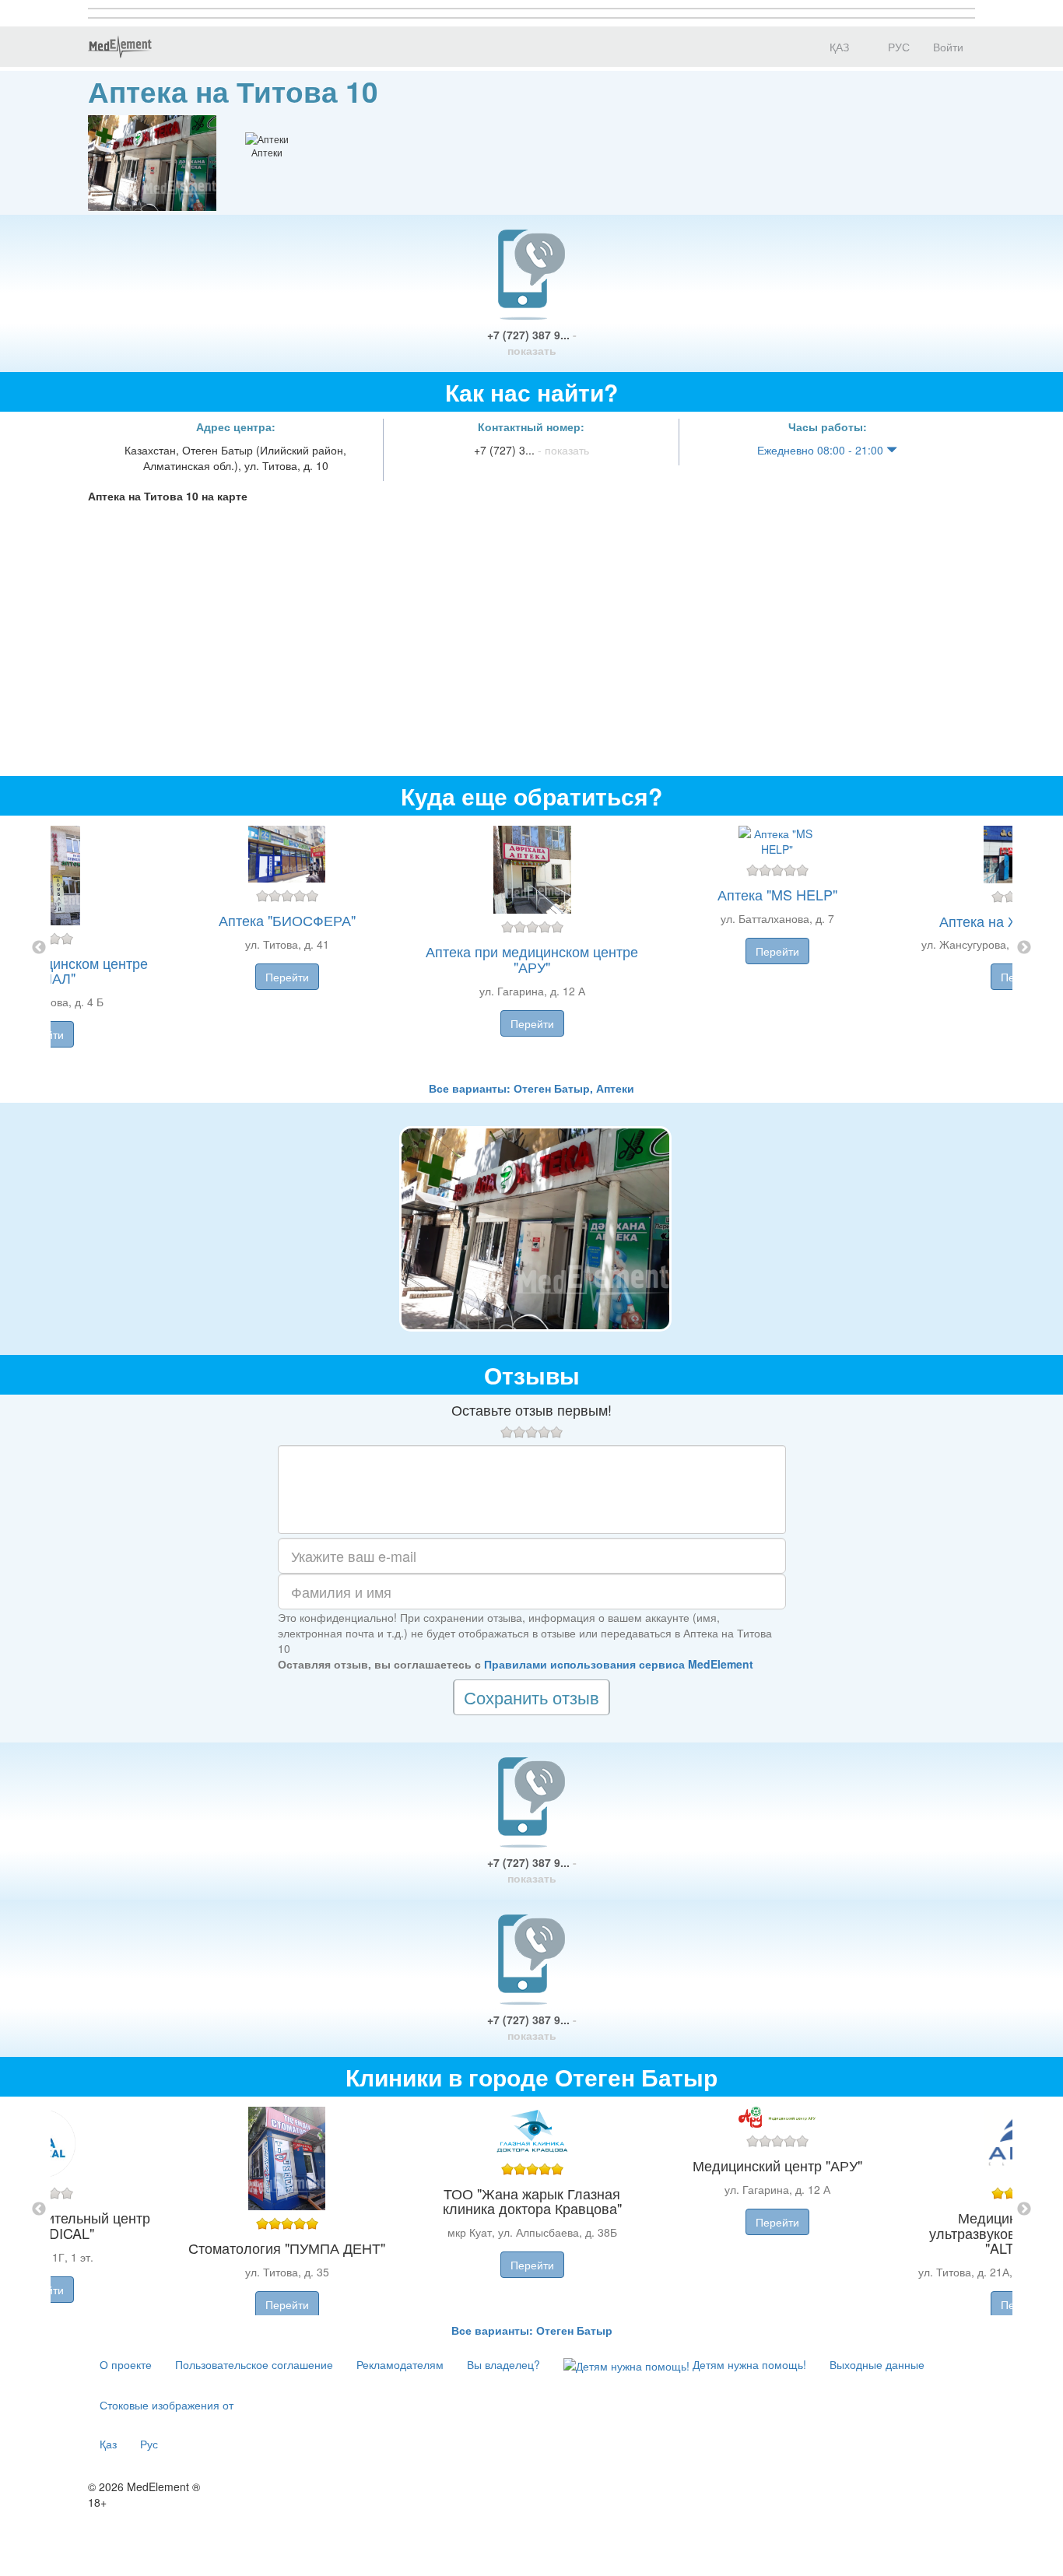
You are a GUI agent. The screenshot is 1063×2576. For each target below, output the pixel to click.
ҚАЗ (838, 47)
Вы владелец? (503, 2364)
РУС (897, 47)
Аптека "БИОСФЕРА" (287, 920)
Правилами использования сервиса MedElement (619, 1664)
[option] (532, 948)
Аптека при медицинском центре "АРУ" (532, 959)
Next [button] (1024, 948)
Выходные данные (877, 2364)
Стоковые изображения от (167, 2405)
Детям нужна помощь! (748, 2364)
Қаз (108, 2444)
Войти (948, 47)
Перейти (287, 977)
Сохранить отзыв (531, 1697)
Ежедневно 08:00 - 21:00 (822, 450)
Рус (149, 2444)
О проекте (126, 2364)
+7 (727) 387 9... (532, 342)
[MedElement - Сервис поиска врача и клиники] (120, 47)
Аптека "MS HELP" (777, 894)
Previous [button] (39, 948)
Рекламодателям (400, 2364)
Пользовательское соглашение (254, 2364)
